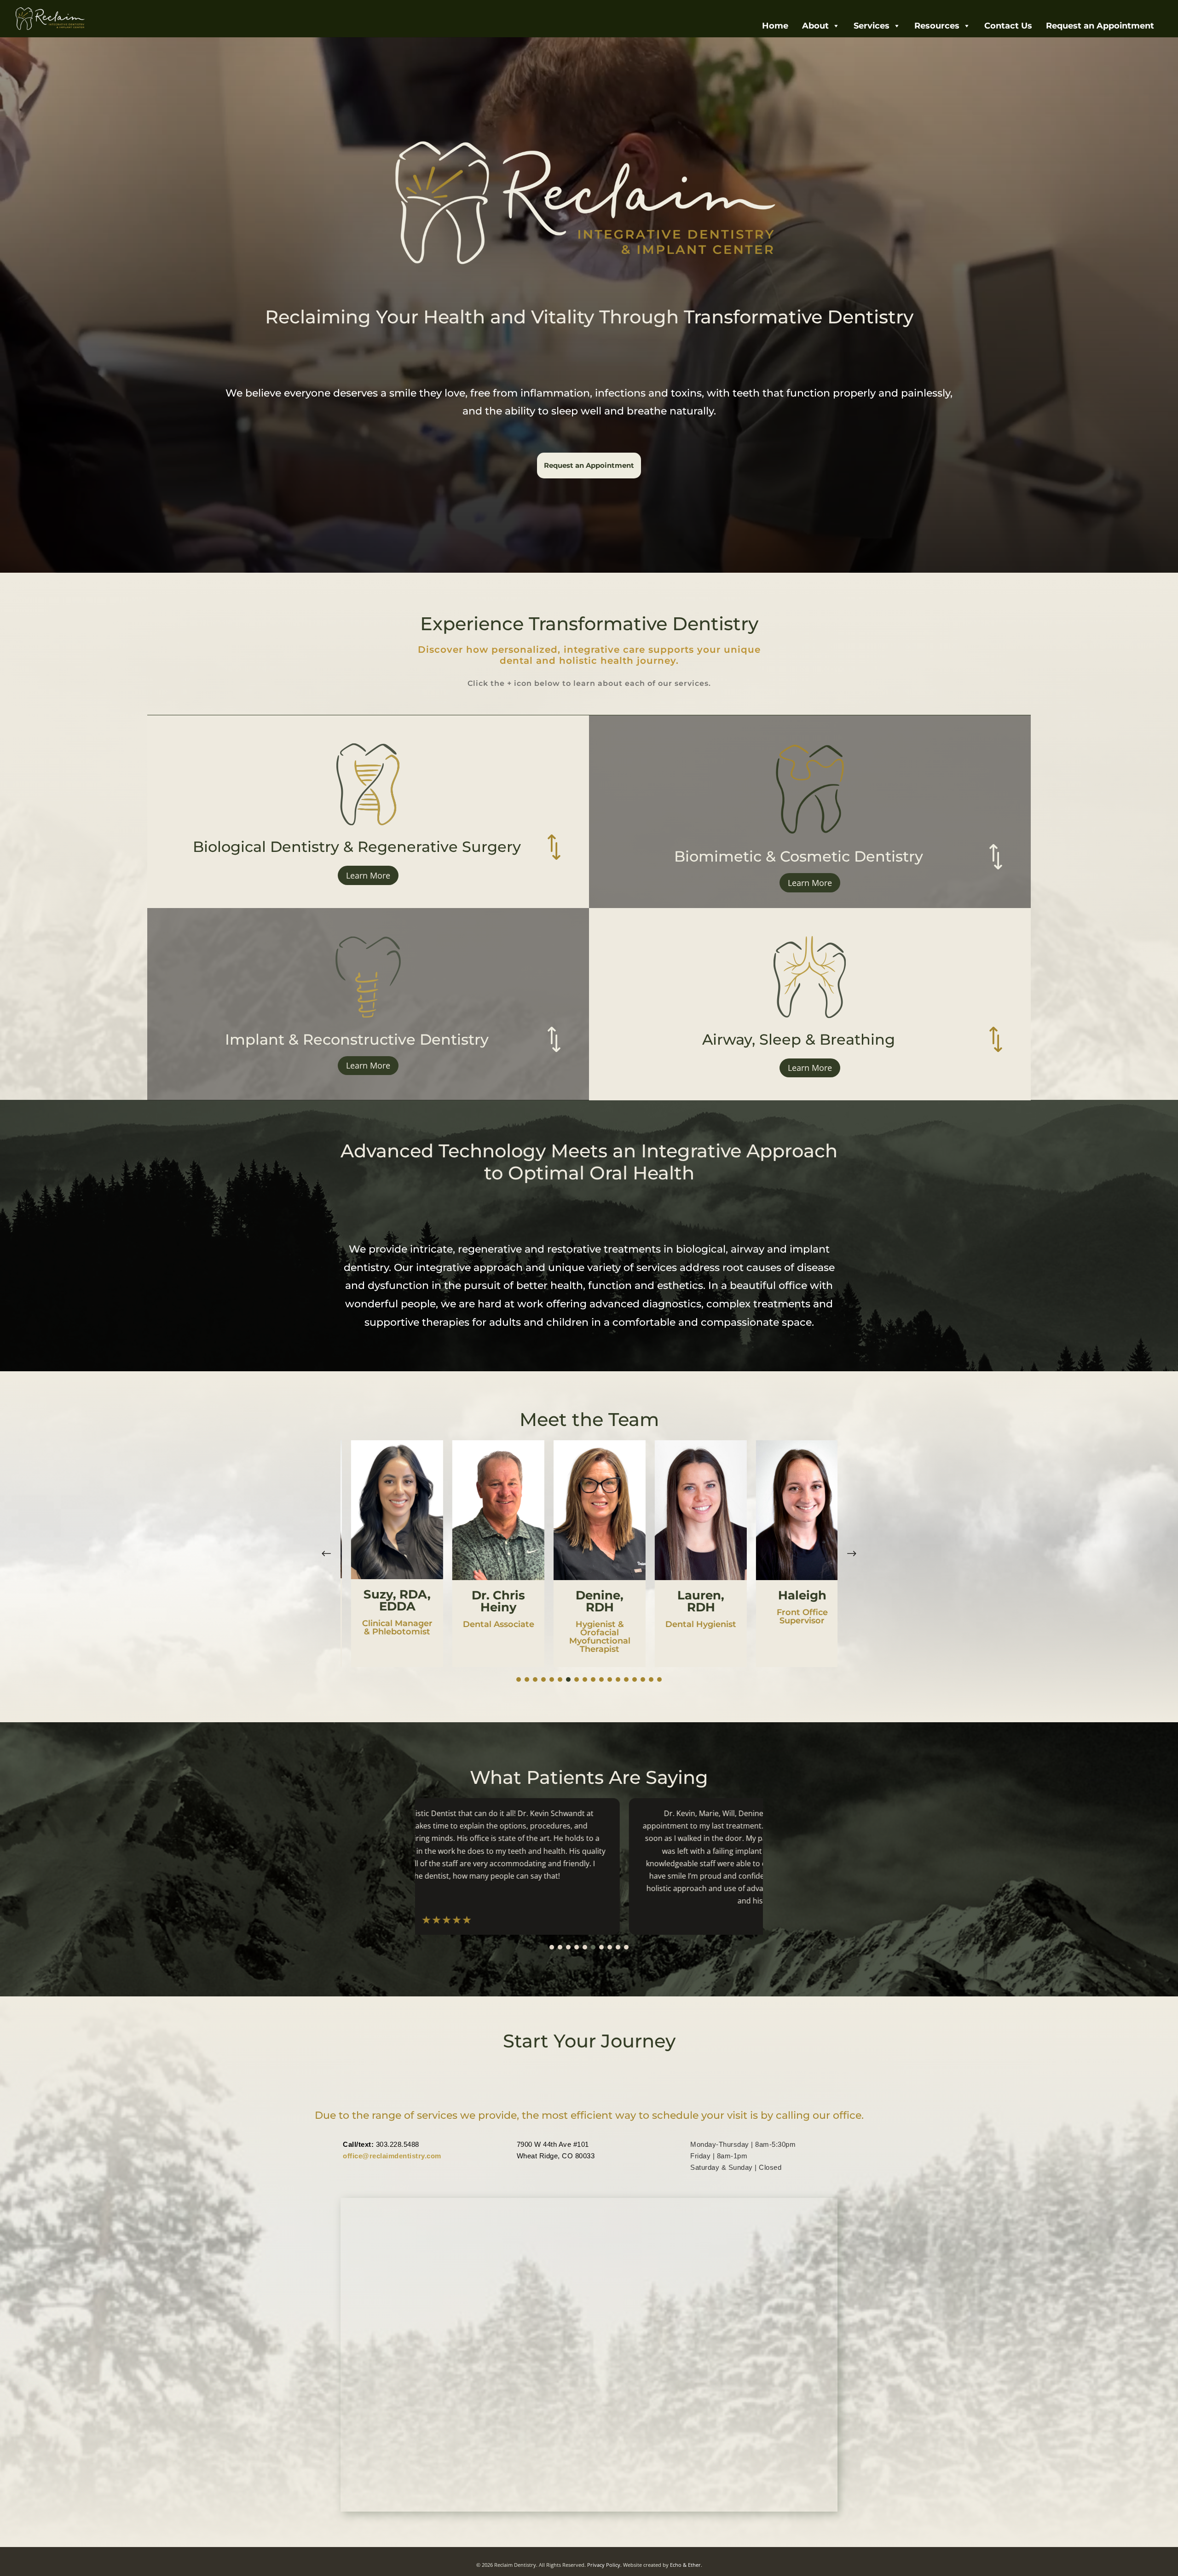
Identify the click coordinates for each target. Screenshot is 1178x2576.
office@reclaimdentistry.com (392, 2156)
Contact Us (1008, 26)
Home (775, 26)
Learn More (368, 875)
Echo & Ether (685, 2565)
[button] (852, 1554)
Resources (937, 26)
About (815, 26)
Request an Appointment (1100, 26)
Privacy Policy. (604, 2565)
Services (872, 26)
